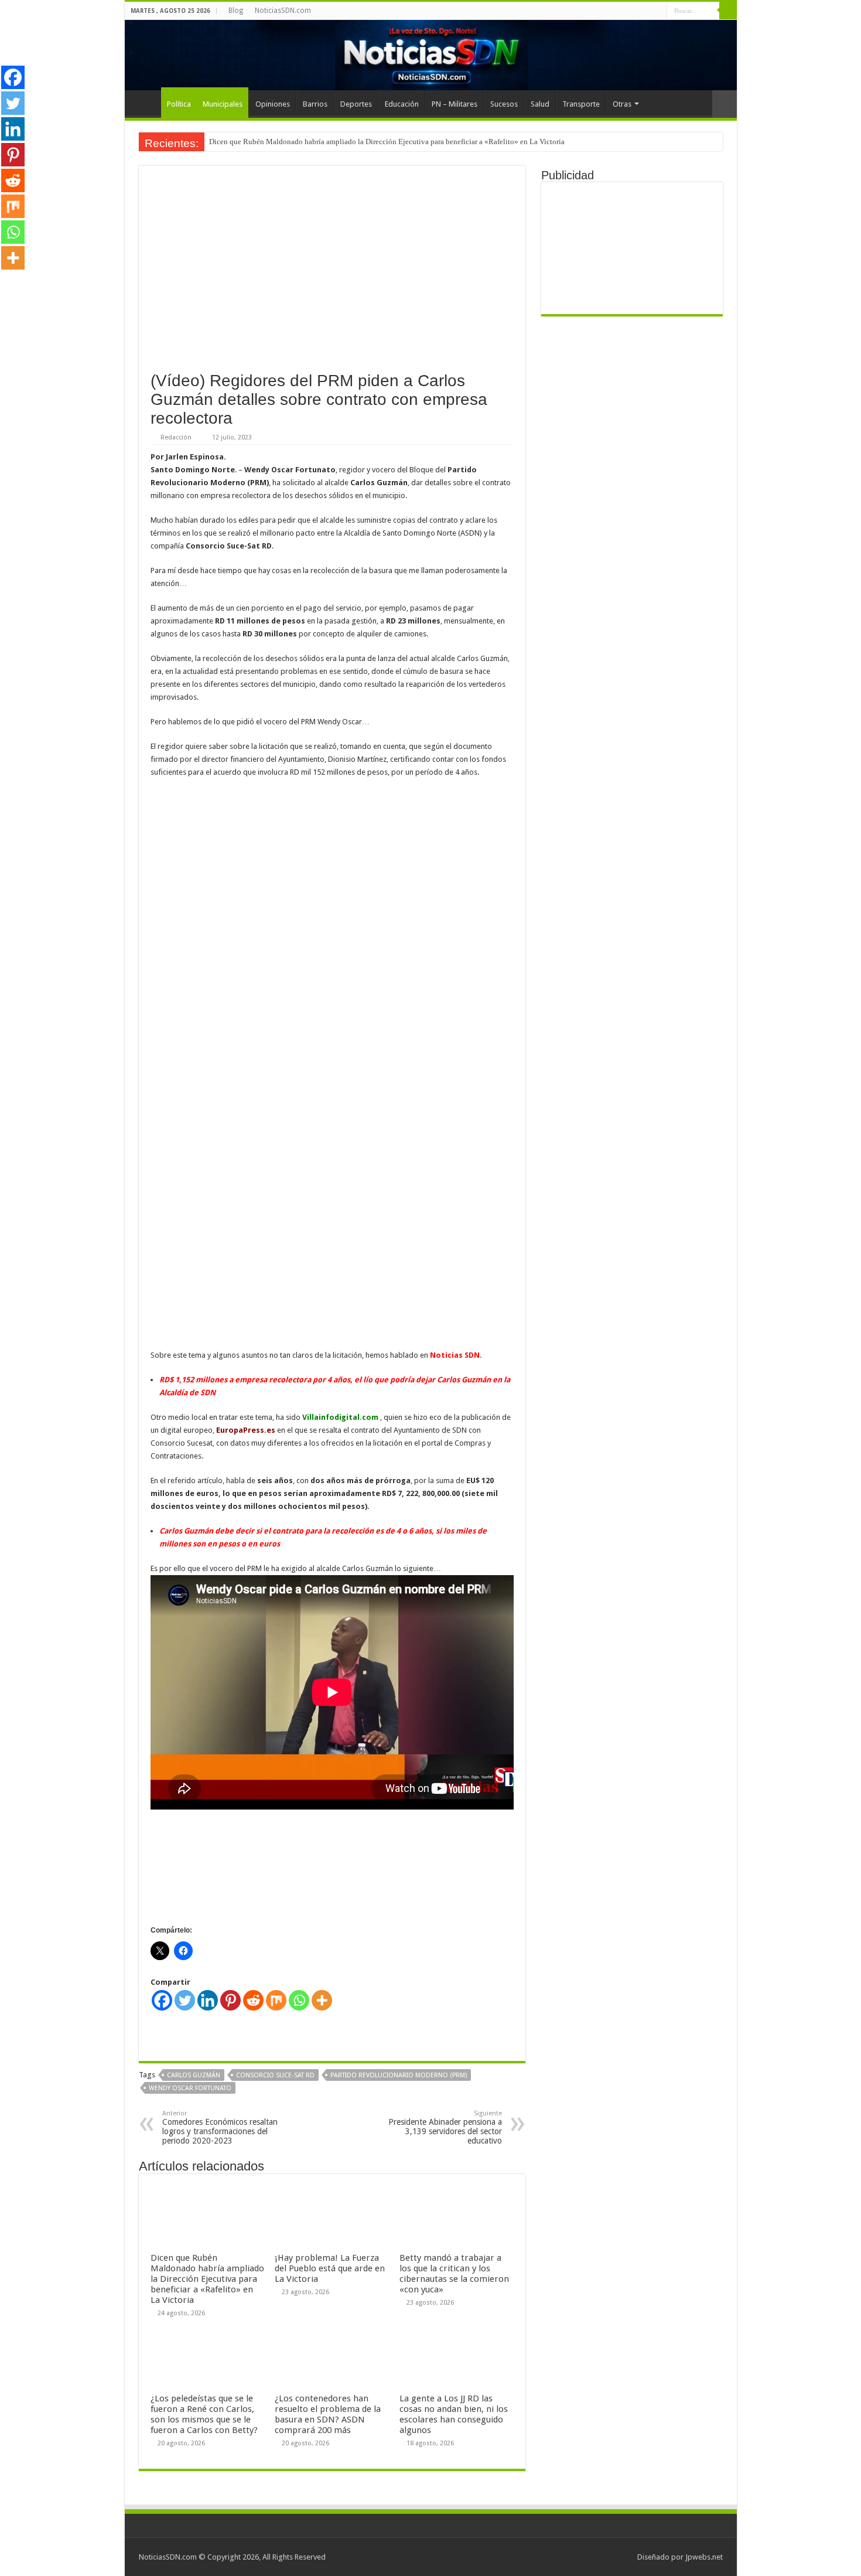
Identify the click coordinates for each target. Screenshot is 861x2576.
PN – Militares (455, 104)
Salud (540, 104)
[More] (322, 2000)
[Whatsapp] (299, 2000)
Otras (622, 104)
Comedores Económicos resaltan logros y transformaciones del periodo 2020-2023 (220, 2127)
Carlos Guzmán (194, 2075)
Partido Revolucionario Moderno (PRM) (399, 2075)
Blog (236, 11)
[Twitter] (185, 2000)
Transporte (581, 104)
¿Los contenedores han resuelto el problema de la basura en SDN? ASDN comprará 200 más (328, 2414)
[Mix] (276, 2000)
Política (179, 104)
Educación (402, 104)
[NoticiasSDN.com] (431, 55)
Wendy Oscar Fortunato (190, 2088)
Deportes (356, 104)
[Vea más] (725, 104)
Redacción (176, 437)
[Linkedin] (208, 2000)
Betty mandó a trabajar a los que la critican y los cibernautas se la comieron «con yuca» (454, 2274)
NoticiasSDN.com (283, 11)
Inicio (146, 103)
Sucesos (504, 104)
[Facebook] (162, 2000)
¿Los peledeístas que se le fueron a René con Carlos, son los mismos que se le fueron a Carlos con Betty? (204, 2414)
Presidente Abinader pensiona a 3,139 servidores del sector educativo (445, 2127)
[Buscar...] (728, 11)
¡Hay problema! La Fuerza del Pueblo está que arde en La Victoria (330, 2268)
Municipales (223, 104)
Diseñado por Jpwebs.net (680, 2557)
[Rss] (658, 11)
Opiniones (273, 104)
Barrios (315, 104)
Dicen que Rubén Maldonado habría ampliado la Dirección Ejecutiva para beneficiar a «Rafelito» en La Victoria (387, 142)
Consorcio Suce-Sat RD (275, 2075)
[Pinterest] (230, 2000)
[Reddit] (253, 2000)
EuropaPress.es (246, 1430)
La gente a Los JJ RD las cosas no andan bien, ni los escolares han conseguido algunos (454, 2414)
